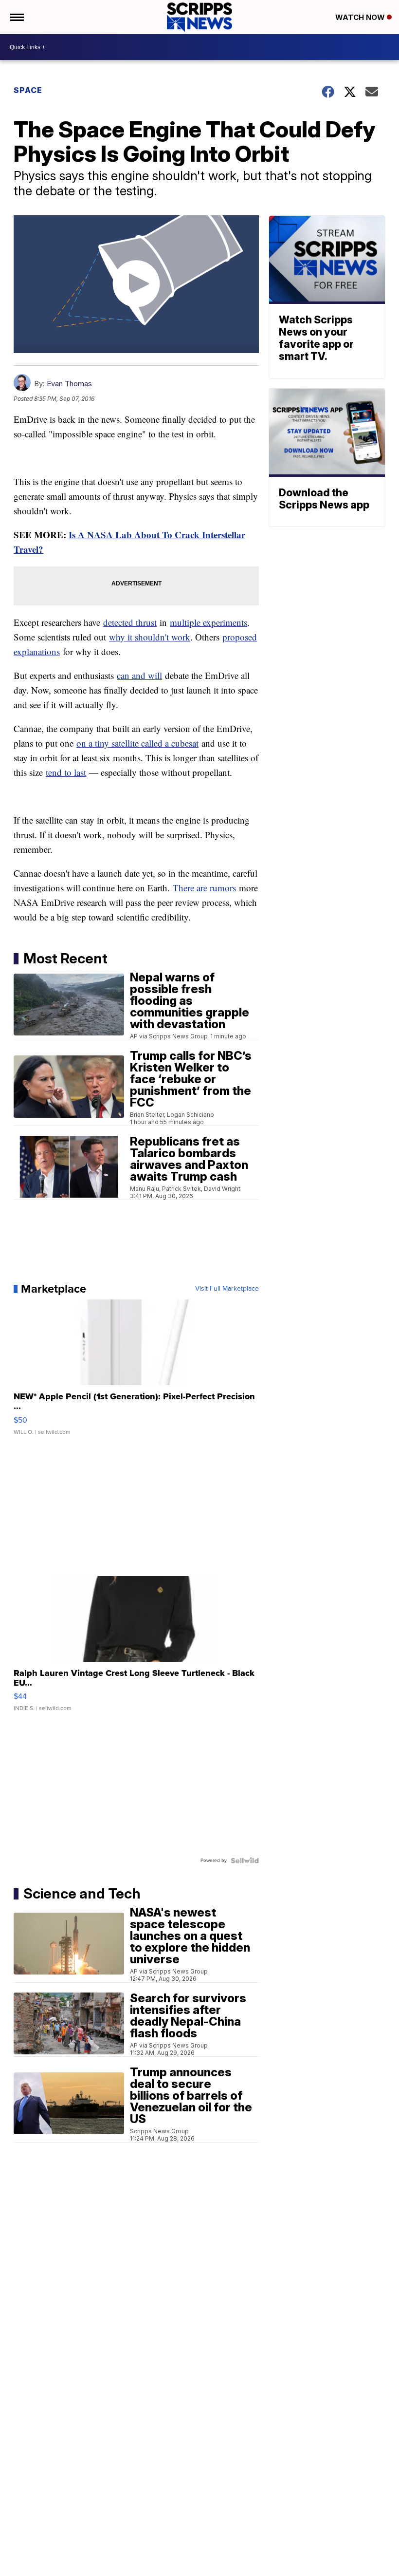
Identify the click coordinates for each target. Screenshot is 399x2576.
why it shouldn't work (150, 637)
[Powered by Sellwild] (245, 1861)
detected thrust (130, 622)
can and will (139, 675)
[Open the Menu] (16, 17)
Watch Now (361, 17)
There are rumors (204, 888)
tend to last (66, 772)
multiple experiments (209, 622)
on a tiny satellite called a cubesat (137, 743)
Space (28, 90)
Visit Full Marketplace (227, 1289)
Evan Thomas (69, 384)
